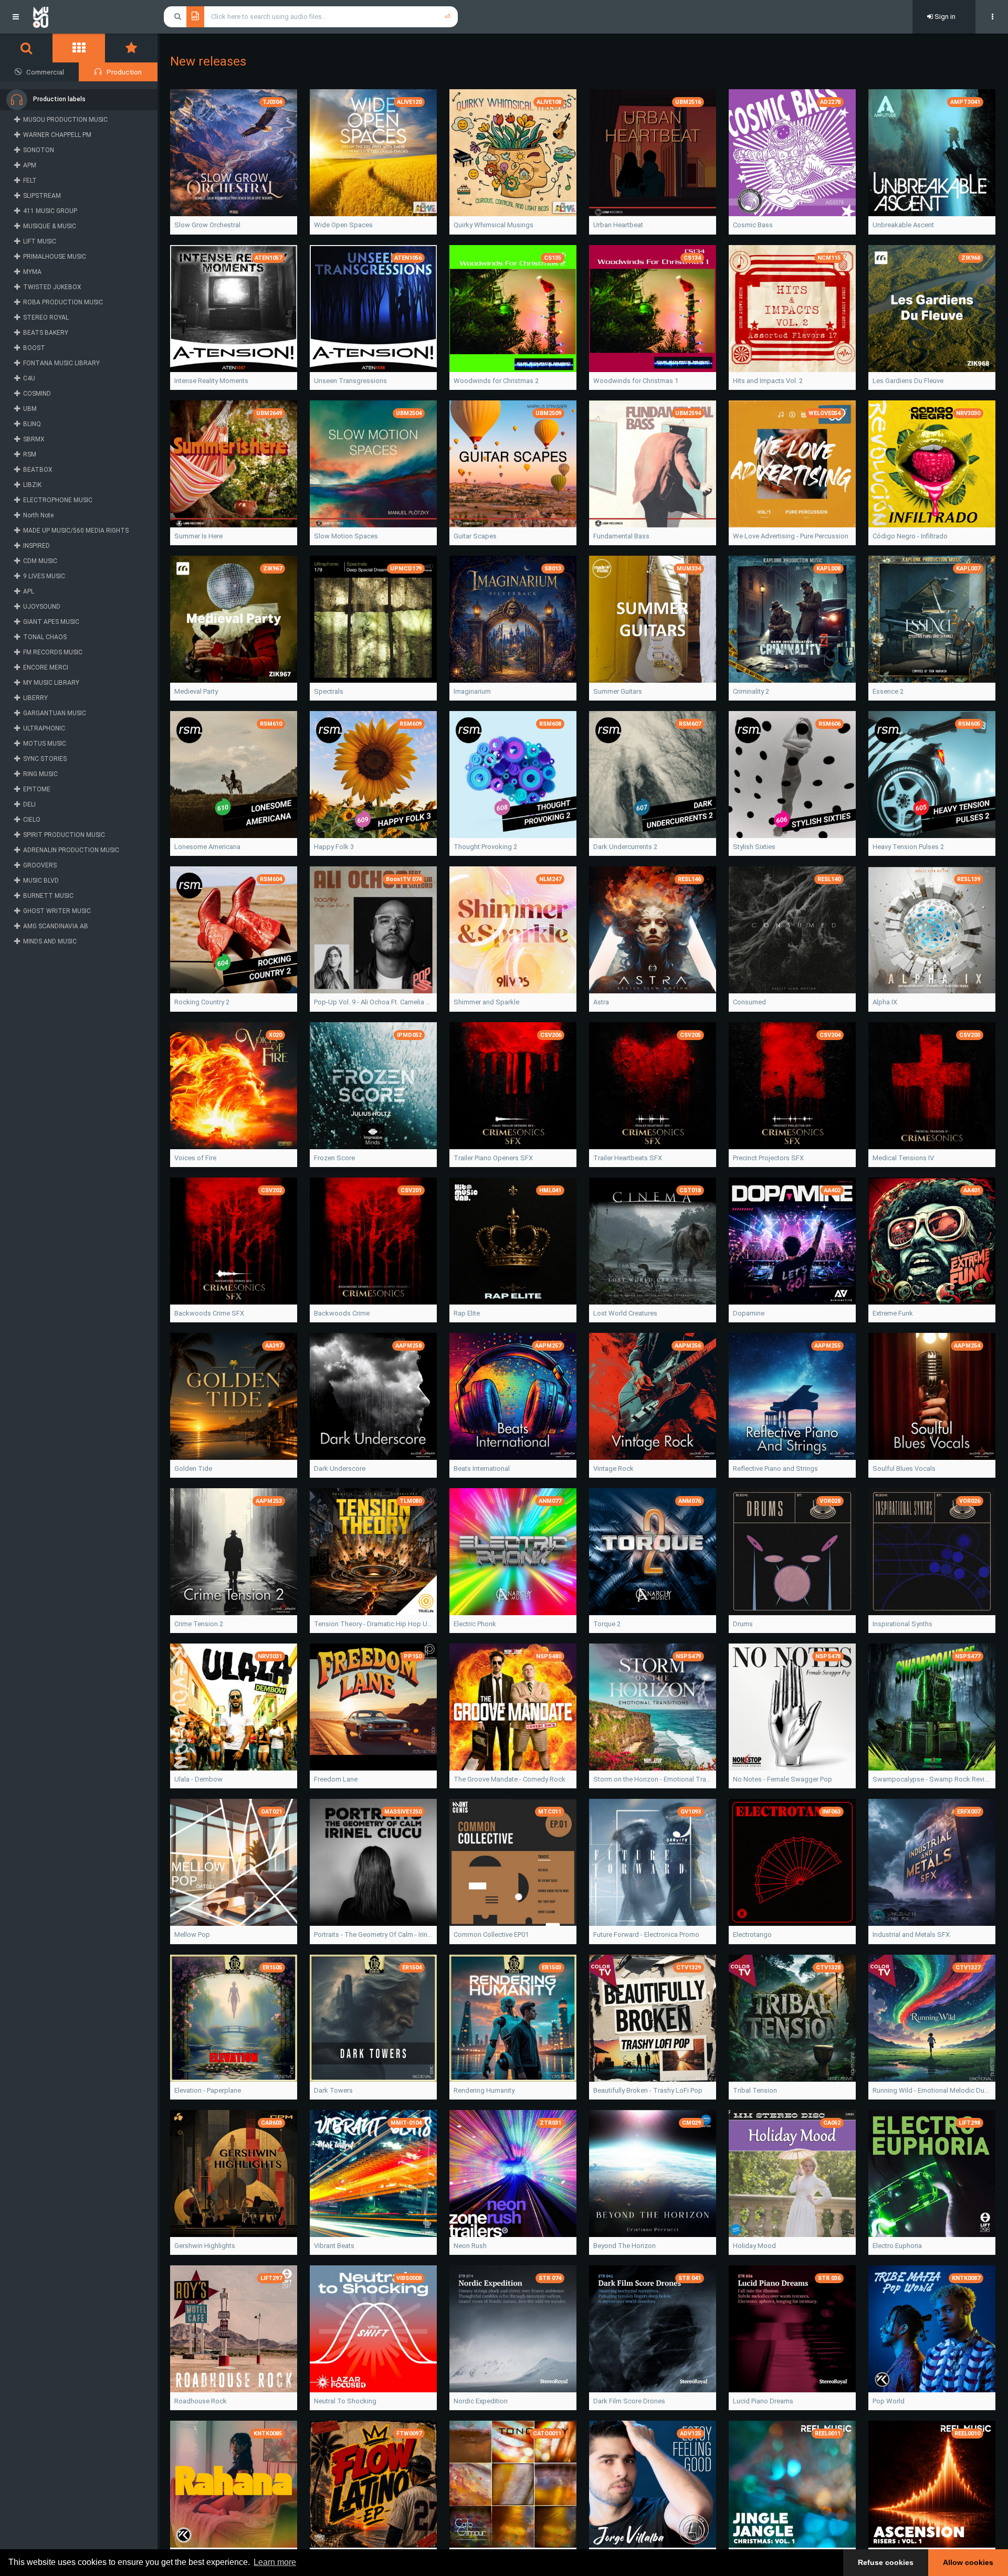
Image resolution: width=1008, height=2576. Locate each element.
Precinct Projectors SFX (768, 1158)
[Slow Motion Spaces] (373, 464)
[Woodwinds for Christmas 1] (653, 309)
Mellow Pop (192, 1934)
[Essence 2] (932, 619)
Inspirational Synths (902, 1624)
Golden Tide (193, 1469)
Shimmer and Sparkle (486, 1002)
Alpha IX (885, 1002)
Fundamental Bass (621, 536)
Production (124, 72)
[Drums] (792, 1552)
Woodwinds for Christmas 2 (496, 381)
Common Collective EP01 (491, 1934)
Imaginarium (472, 691)
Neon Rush (470, 2246)
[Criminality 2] (792, 619)
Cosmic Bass (753, 225)
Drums (743, 1624)
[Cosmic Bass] (792, 153)
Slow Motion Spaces (346, 536)
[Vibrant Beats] (373, 2174)
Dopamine (749, 1313)
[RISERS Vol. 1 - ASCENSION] (932, 2484)
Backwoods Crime (342, 1313)
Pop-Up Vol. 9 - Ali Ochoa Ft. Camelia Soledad (373, 1002)
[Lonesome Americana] (234, 775)
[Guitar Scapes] (513, 464)
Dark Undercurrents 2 (625, 847)
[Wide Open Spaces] (373, 153)
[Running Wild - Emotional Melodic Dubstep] (932, 2018)
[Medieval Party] (234, 619)
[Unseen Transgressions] (373, 309)
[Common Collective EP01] (513, 1862)
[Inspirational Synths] (932, 1552)
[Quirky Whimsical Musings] (513, 153)
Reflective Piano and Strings (775, 1469)
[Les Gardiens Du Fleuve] (932, 309)
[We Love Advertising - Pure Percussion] (792, 464)
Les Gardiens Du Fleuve (908, 381)
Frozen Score (334, 1158)
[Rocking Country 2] (234, 930)
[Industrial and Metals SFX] (932, 1862)
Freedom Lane (336, 1779)
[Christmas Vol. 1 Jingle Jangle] (792, 2484)
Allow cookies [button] (968, 2562)
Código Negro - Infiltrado (910, 536)
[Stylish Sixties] (792, 775)
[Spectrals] (373, 619)
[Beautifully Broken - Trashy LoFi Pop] (653, 2018)
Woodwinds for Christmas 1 (636, 381)
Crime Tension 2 (199, 1624)
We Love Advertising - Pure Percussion (791, 536)
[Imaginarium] (513, 619)
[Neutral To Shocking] (373, 2329)
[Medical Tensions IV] (932, 1086)
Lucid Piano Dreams (763, 2401)
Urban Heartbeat (618, 225)
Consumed (749, 1002)
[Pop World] (932, 2329)
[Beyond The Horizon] (653, 2174)
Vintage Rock (613, 1469)
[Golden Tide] (234, 1396)
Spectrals (329, 691)
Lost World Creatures (625, 1313)
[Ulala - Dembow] (234, 1707)
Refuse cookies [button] (886, 2562)
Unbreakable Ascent (903, 225)
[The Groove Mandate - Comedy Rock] (513, 1707)
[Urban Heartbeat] (653, 153)
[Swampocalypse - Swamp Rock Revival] (932, 1707)
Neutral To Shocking (345, 2401)
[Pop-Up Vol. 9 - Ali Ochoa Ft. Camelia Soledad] (373, 930)
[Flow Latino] (373, 2484)
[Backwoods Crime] (373, 1241)
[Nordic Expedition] (513, 2329)
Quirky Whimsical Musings (493, 225)
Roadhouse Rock (201, 2401)
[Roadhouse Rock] (234, 2329)
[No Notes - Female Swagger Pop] (792, 1707)
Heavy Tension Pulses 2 (908, 847)
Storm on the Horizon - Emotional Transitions (653, 1779)
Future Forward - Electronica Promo (646, 1934)
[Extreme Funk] (932, 1241)
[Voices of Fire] (234, 1086)
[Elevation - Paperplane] (234, 2018)
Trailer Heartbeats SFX (628, 1158)
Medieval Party (196, 691)
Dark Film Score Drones (629, 2401)
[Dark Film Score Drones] (653, 2329)
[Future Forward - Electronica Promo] (653, 1862)
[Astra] (653, 930)
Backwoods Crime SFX (209, 1313)
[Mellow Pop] (234, 1862)
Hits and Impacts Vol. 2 (768, 381)
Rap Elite (467, 1313)
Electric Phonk (475, 1624)
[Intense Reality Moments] (234, 309)
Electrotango (752, 1934)
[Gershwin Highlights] (234, 2174)
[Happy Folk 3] (373, 775)
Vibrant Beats (334, 2246)
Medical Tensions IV (903, 1158)
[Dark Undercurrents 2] (653, 775)
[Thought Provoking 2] (513, 775)
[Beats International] (513, 1396)
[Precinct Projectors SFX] (792, 1086)
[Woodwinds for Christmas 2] (513, 309)
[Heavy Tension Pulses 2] (932, 775)
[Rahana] (234, 2484)
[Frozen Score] (373, 1086)
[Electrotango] (792, 1862)
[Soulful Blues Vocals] (932, 1396)
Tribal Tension (755, 2090)
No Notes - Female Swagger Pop (783, 1779)
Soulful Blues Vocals (904, 1469)
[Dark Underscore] (373, 1396)
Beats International (482, 1469)
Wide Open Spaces (343, 225)
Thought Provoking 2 (485, 847)
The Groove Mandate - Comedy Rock (510, 1779)
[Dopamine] (792, 1241)
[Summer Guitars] (653, 619)
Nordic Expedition (481, 2401)
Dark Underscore (340, 1469)
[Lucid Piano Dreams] (792, 2329)
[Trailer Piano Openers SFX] (513, 1086)
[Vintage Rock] (653, 1396)
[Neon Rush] (513, 2174)
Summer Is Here (198, 536)
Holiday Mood (754, 2246)
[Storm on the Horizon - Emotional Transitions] (653, 1707)
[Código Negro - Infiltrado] (932, 464)
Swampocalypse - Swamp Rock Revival (932, 1779)
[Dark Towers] (373, 2018)
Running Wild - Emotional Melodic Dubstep (932, 2090)
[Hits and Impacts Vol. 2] (792, 309)
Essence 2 (888, 691)
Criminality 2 (751, 691)
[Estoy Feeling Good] (653, 2484)
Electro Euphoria (897, 2246)
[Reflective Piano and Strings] (792, 1396)
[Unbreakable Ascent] (932, 153)
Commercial (45, 72)
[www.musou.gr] (41, 17)
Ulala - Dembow (198, 1779)
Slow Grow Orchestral (207, 225)
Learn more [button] (275, 2562)
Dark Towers (333, 2090)
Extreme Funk (893, 1313)
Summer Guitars (618, 691)
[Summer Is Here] (234, 464)
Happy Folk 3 (334, 847)
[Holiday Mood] (792, 2174)
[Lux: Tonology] (513, 2484)
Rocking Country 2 (202, 1002)
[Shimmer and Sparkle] (513, 930)
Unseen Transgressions (350, 381)
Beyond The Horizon (624, 2246)
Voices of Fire (195, 1158)
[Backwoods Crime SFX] (234, 1241)
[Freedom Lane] (373, 1707)
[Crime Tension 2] (234, 1552)
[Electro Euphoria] (932, 2174)
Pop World (889, 2401)
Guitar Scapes (475, 536)
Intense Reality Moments (211, 381)
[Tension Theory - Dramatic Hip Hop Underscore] (373, 1552)
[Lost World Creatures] (653, 1241)
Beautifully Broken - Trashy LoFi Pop (648, 2090)
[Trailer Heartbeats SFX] (653, 1086)
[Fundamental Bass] (653, 464)
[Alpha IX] (932, 930)
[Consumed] (792, 930)
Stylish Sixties (754, 847)
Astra (601, 1002)
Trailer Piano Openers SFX (493, 1158)
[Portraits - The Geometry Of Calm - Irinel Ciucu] (373, 1862)
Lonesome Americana (207, 847)
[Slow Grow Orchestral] (234, 153)
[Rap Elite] (513, 1241)
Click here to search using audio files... (269, 17)
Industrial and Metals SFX (911, 1934)
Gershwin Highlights (205, 2246)
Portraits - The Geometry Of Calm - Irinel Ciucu (373, 1934)
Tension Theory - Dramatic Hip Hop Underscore (373, 1624)
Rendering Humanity (484, 2090)
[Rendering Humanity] (513, 2018)
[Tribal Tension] (792, 2018)
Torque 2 (607, 1624)
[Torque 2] (653, 1552)
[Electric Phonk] (513, 1552)
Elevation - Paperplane (208, 2090)
